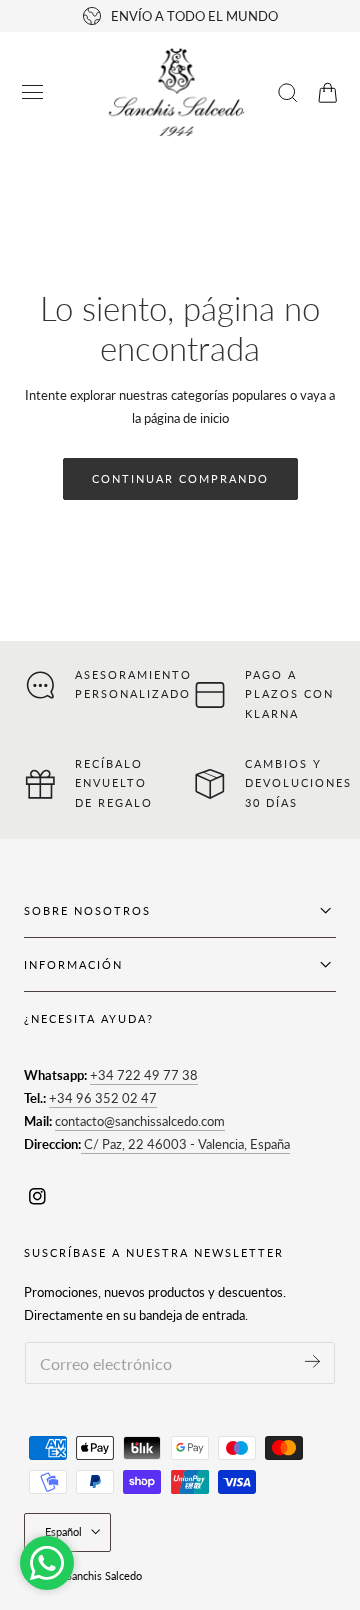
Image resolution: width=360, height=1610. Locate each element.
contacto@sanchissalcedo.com (140, 1121)
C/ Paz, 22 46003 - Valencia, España (185, 1144)
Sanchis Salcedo (104, 1575)
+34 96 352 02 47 (103, 1098)
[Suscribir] (312, 1361)
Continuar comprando (180, 478)
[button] (33, 93)
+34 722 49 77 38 (144, 1075)
